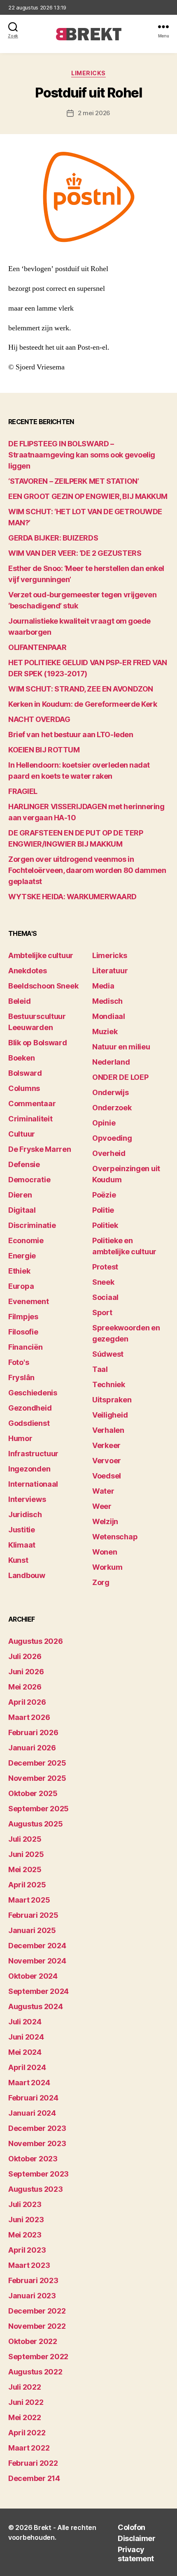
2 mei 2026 (94, 113)
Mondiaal (109, 1016)
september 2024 (38, 1991)
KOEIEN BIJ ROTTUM (44, 750)
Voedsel (107, 1476)
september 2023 (38, 2174)
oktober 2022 (33, 2341)
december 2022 (37, 2311)
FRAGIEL (23, 791)
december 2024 (37, 1946)
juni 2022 (26, 2402)
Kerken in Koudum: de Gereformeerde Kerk (83, 704)
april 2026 (27, 1702)
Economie (26, 1240)
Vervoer (107, 1461)
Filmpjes (23, 1317)
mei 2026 (25, 1687)
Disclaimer (136, 2538)
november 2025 (37, 1778)
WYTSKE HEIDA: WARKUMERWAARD (72, 897)
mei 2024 (25, 2052)
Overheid (109, 1153)
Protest (105, 1267)
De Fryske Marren (40, 1149)
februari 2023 (33, 2280)
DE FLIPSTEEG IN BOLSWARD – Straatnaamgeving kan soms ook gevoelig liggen (82, 455)
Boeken (21, 1058)
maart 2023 (29, 2265)
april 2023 (27, 2250)
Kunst (18, 1560)
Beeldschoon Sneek (43, 986)
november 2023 (37, 2143)
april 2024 (27, 2067)
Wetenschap (115, 1537)
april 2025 (27, 1885)
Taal (100, 1369)
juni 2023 (26, 2220)
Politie (103, 1210)
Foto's (19, 1362)
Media (103, 986)
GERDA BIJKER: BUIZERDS (53, 538)
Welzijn (105, 1521)
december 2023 (37, 2128)
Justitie (22, 1530)
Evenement (29, 1301)
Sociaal (105, 1297)
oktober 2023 (33, 2159)
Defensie (24, 1164)
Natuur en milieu (121, 1047)
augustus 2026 (36, 1641)
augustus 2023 (36, 2189)
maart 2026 (29, 1717)
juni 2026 (26, 1672)
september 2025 (38, 1809)
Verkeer (106, 1445)
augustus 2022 (35, 2372)
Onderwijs (111, 1092)
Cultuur (22, 1134)
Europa (21, 1286)
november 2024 (37, 1961)
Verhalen (108, 1430)
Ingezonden (29, 1469)
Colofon (132, 2527)
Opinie (104, 1123)
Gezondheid (30, 1408)
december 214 (34, 2478)
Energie (22, 1256)
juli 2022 (25, 2387)
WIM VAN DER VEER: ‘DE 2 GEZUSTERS (75, 553)
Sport (102, 1312)
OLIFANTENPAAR (37, 647)
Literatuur (110, 971)
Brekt (43, 2527)
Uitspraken (112, 1400)
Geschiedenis (33, 1393)
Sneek (103, 1282)
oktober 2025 (33, 1793)
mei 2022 (25, 2417)
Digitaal (22, 1210)
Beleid (19, 1001)
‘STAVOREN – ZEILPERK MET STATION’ (73, 481)
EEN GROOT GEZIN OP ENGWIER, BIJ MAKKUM (88, 496)
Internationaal (33, 1484)
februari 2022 (33, 2463)
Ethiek (19, 1271)
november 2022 (37, 2326)
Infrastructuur (33, 1454)
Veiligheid (110, 1415)
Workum (107, 1567)
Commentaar (32, 1104)
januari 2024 (32, 2113)
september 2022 (38, 2357)
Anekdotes (28, 971)
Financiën (26, 1347)
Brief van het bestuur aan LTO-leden (71, 735)
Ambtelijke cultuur (41, 955)
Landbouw (27, 1575)
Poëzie (104, 1195)
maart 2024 (29, 2083)
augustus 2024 (36, 2006)
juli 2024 (25, 2022)
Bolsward (25, 1073)
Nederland (111, 1062)
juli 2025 (25, 1839)
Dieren (20, 1195)
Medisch (107, 1001)
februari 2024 (33, 2098)
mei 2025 (25, 1869)
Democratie (29, 1180)
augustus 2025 (36, 1824)
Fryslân (21, 1377)
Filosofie (23, 1332)
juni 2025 (26, 1854)
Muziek (105, 1032)
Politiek (105, 1225)
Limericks (88, 73)
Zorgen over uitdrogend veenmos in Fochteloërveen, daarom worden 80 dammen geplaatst (87, 870)
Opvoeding (112, 1138)
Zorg (101, 1582)
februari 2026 (33, 1732)
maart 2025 (29, 1900)
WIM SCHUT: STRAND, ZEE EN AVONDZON (81, 689)
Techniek (109, 1384)
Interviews (27, 1499)
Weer (102, 1506)
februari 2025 (33, 1915)
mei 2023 (25, 2235)
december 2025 (37, 1763)
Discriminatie (32, 1225)
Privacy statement (136, 2554)
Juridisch (25, 1514)
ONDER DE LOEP (120, 1077)
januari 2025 (32, 1930)
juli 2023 (25, 2204)
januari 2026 (32, 1748)
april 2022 (27, 2433)
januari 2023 (32, 2296)
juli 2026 (25, 1656)
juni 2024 (26, 2037)
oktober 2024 (33, 1976)
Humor (20, 1438)
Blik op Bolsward (38, 1043)
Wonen (105, 1552)
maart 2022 (29, 2448)
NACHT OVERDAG (39, 719)
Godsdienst (29, 1423)
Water (103, 1491)
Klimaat (22, 1545)
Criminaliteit (30, 1119)
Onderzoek (112, 1108)
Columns (24, 1088)
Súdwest (108, 1354)
